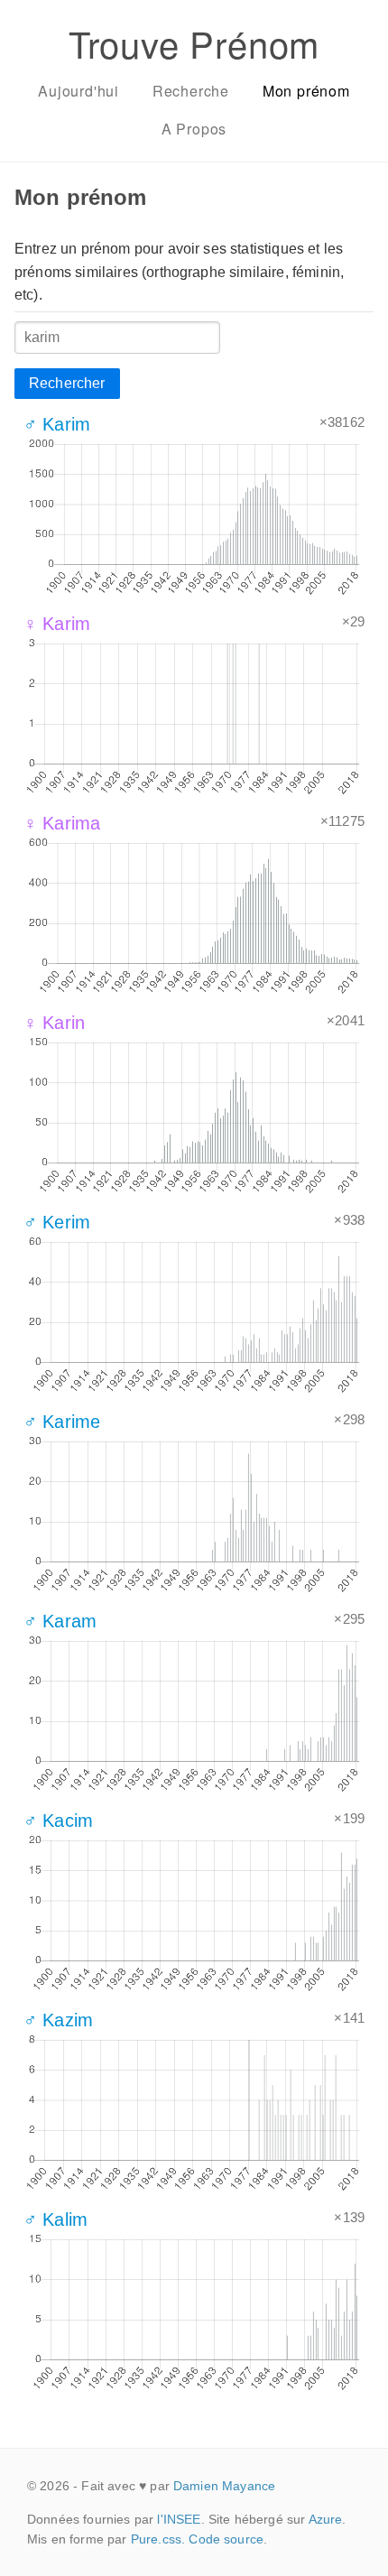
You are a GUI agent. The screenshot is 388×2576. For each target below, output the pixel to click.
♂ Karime (62, 1422)
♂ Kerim (57, 1222)
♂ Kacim (58, 1821)
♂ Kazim (58, 2020)
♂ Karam (60, 1621)
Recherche (191, 91)
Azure (326, 2519)
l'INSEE (179, 2519)
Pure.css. (158, 2539)
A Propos (194, 129)
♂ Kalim (55, 2219)
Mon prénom (306, 91)
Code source (226, 2539)
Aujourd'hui (79, 91)
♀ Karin (54, 1023)
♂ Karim (57, 424)
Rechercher (67, 383)
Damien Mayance (224, 2486)
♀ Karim (57, 624)
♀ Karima (62, 823)
